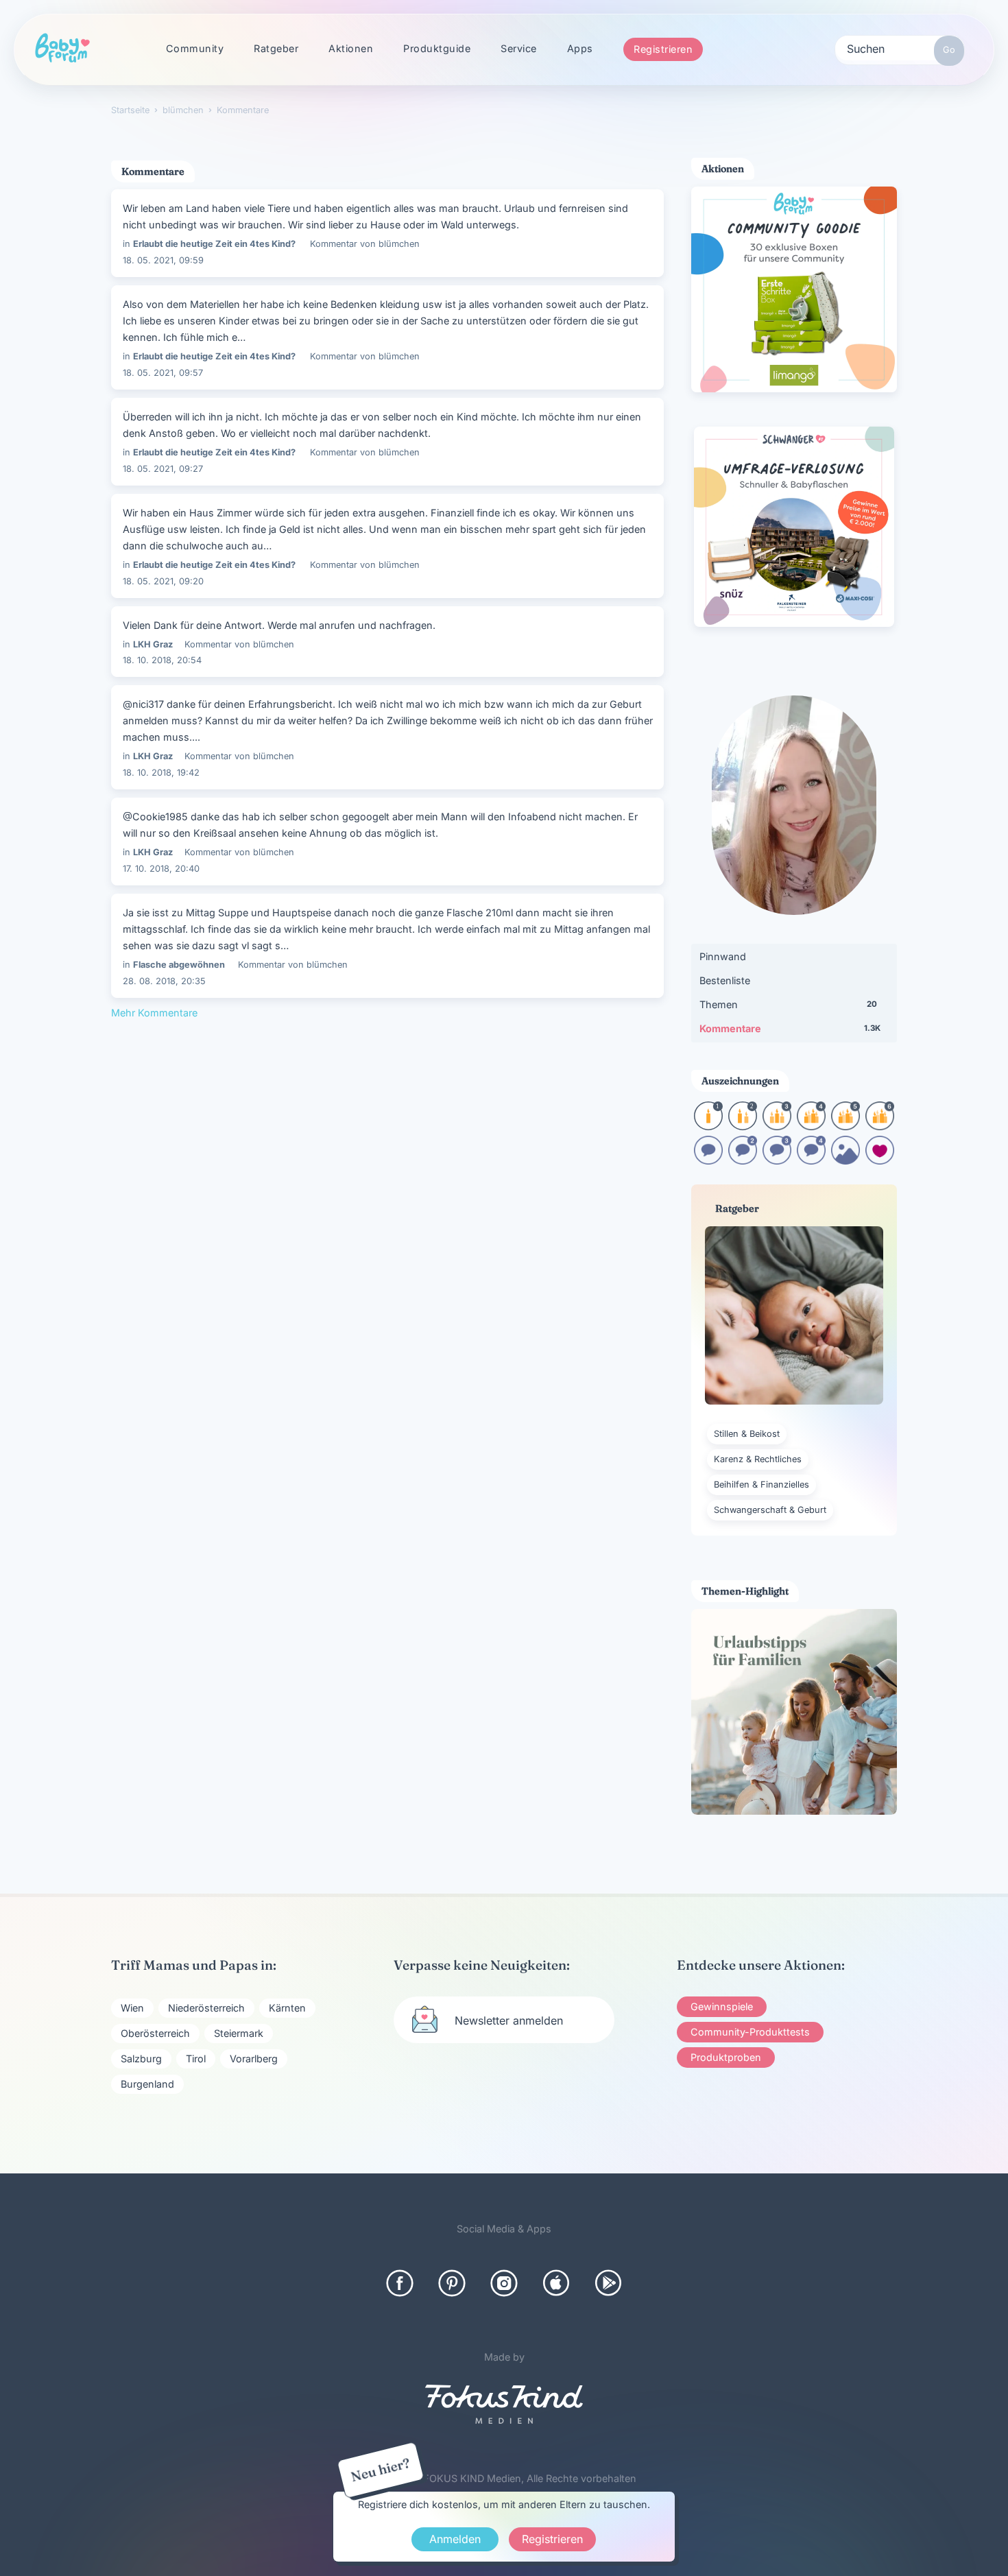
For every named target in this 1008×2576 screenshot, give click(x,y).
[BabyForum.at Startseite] (62, 49)
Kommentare (790, 1028)
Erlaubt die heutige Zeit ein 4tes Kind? (214, 244)
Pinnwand (723, 956)
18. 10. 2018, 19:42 (161, 773)
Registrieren (663, 49)
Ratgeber (276, 48)
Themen (788, 1004)
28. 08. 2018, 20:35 (164, 981)
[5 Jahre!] (845, 1126)
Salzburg (141, 2059)
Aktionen (351, 48)
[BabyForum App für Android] (608, 2283)
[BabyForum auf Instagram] (504, 2283)
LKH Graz (153, 644)
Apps (580, 48)
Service (519, 48)
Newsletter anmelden (509, 2020)
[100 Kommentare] (743, 1160)
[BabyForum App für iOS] (556, 2283)
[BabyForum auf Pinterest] (452, 2283)
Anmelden (455, 2539)
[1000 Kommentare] (811, 1160)
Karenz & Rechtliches (758, 1459)
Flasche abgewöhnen (179, 965)
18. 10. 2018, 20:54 (162, 660)
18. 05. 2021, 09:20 (163, 581)
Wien (132, 2008)
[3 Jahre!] (777, 1126)
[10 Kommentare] (708, 1160)
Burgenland (147, 2084)
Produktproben (726, 2057)
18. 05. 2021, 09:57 (163, 373)
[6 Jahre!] (880, 1126)
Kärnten (287, 2008)
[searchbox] (900, 48)
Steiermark (239, 2033)
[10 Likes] (880, 1160)
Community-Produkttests (750, 2032)
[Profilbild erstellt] (845, 1160)
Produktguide (437, 48)
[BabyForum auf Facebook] (400, 2283)
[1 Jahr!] (708, 1126)
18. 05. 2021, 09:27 (163, 469)
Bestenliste (725, 980)
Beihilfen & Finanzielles (761, 1484)
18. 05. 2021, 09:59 (163, 260)
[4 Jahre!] (811, 1126)
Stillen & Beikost (747, 1434)
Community (195, 48)
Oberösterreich (155, 2033)
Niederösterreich (206, 2008)
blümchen (399, 244)
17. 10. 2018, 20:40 (161, 869)
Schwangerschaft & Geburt (770, 1510)
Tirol (196, 2059)
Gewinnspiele (722, 2006)
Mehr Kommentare (154, 1013)
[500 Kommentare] (777, 1160)
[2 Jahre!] (743, 1126)
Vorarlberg (254, 2059)
